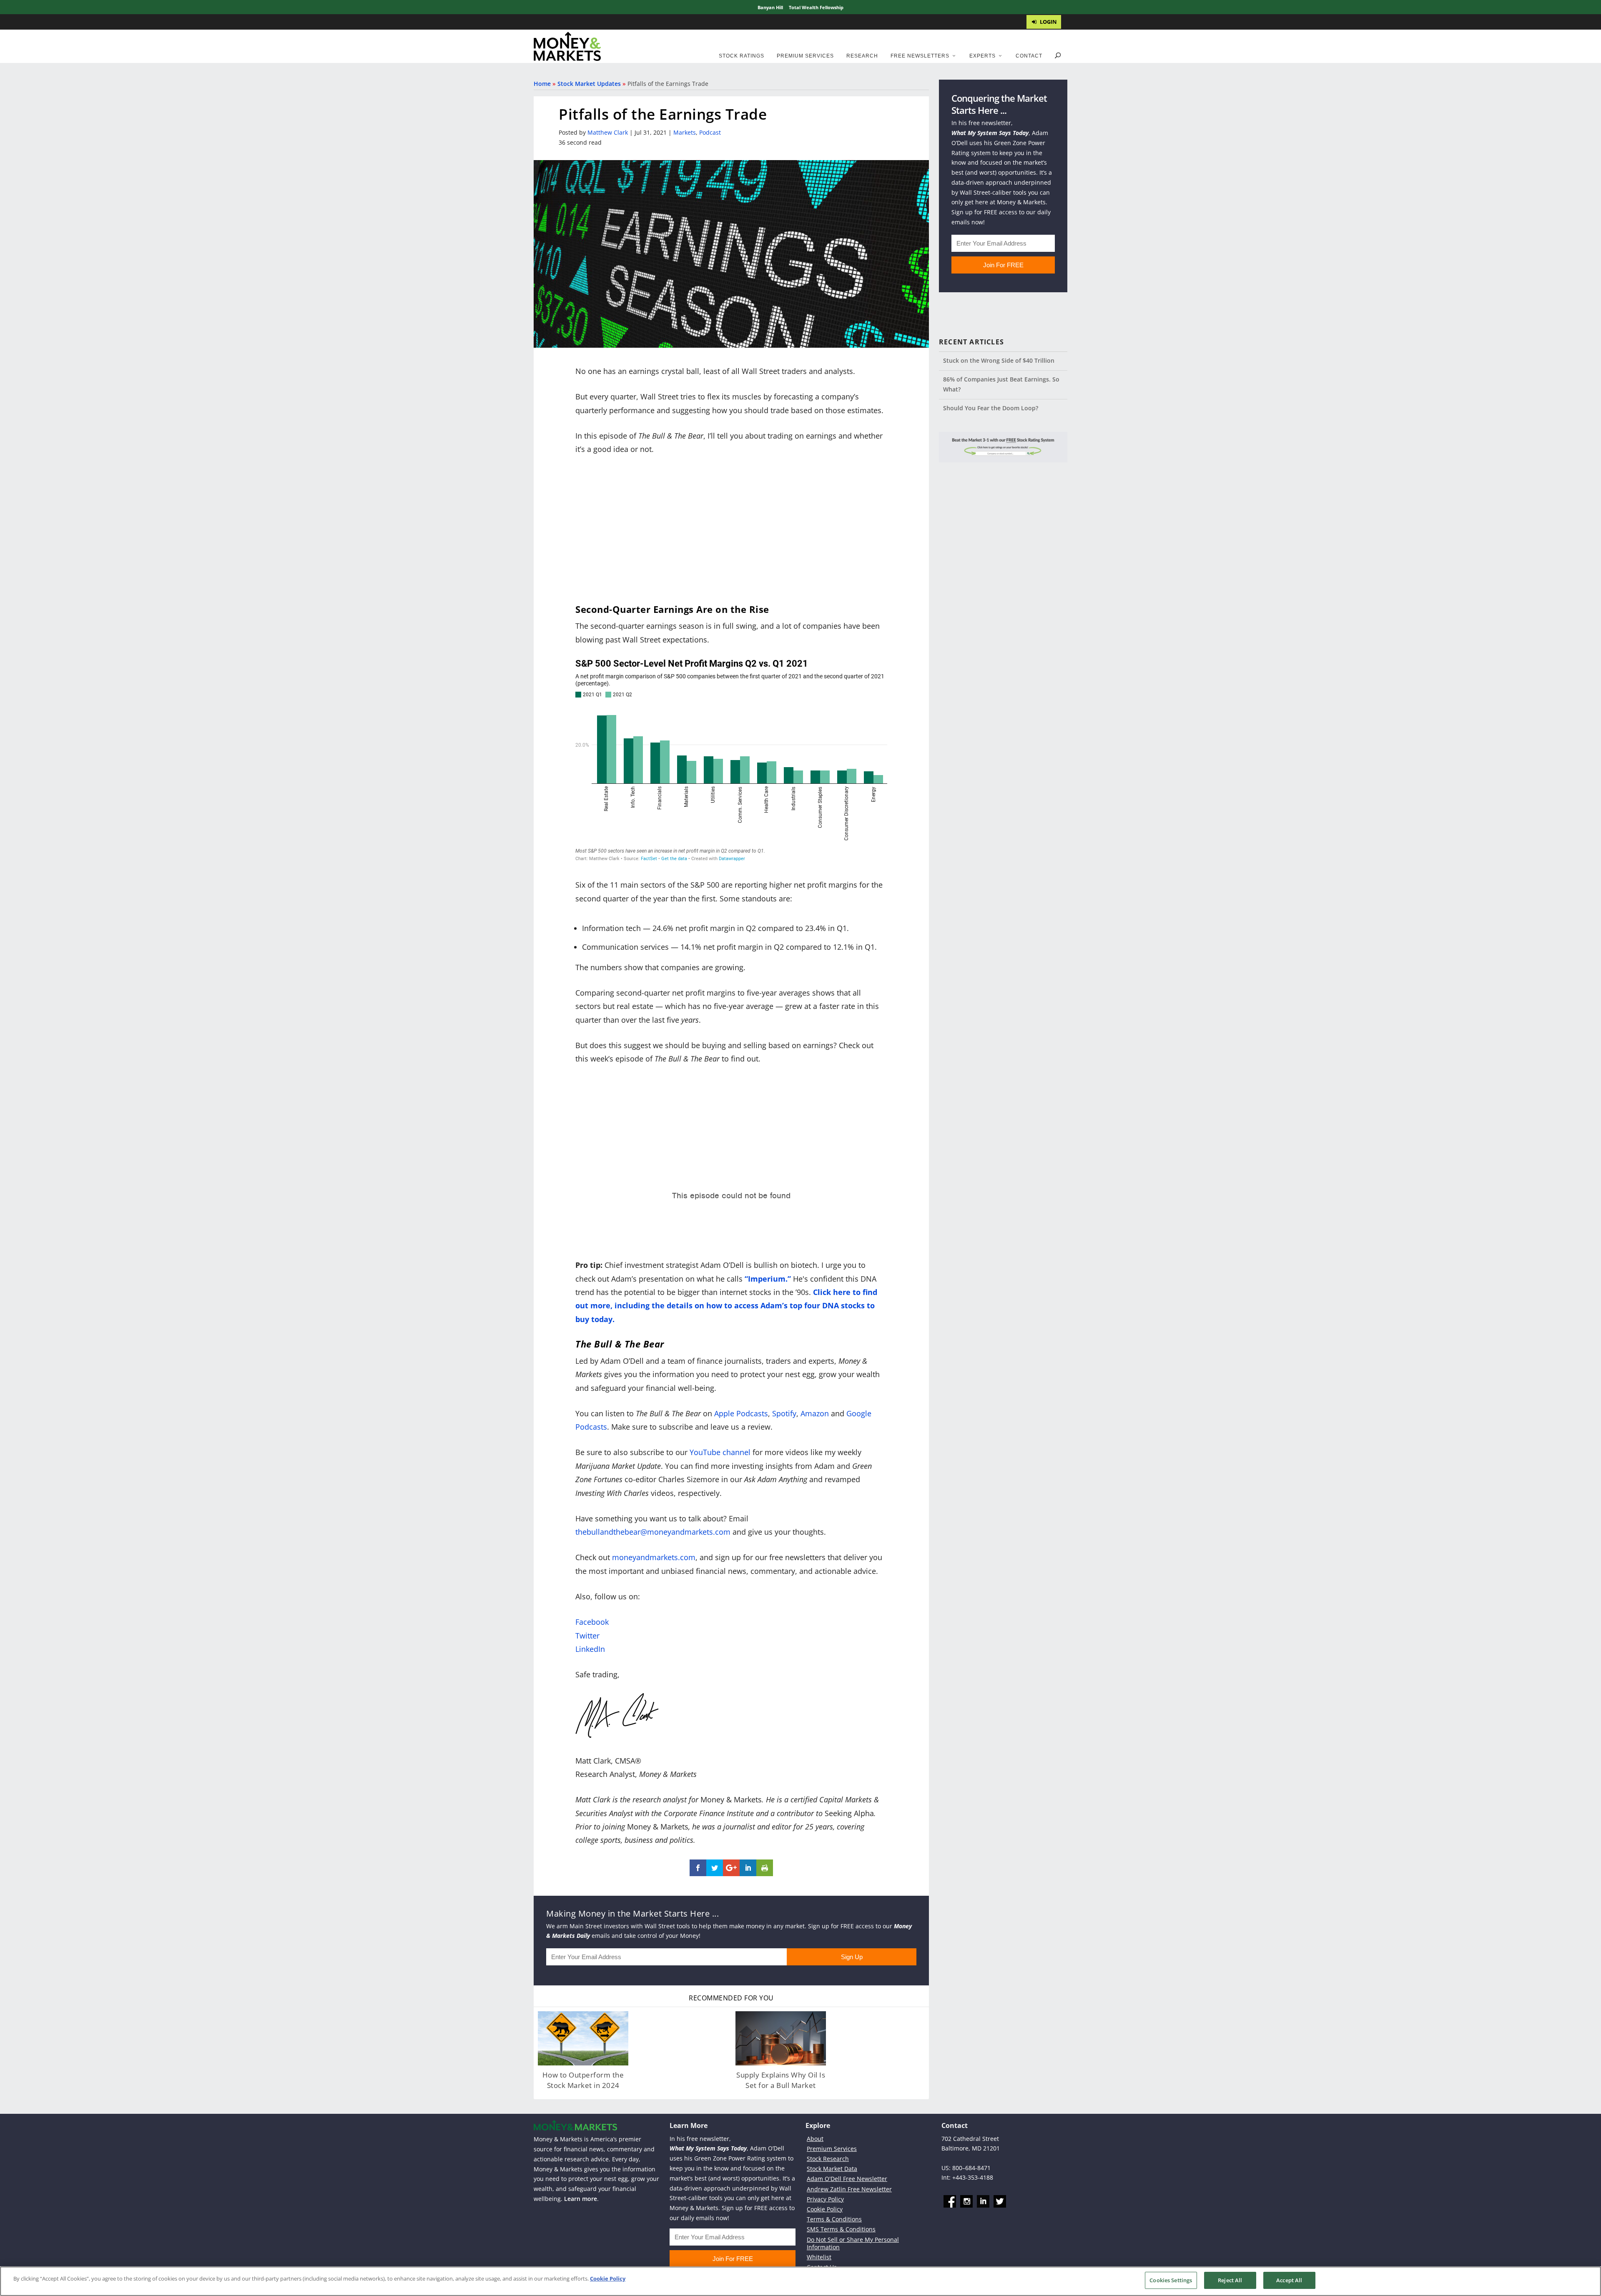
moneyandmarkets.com (654, 1557)
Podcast (710, 132)
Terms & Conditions (834, 2219)
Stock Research (828, 2159)
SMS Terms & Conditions (841, 2229)
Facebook (592, 1622)
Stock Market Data (832, 2169)
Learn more (581, 2199)
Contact (1029, 56)
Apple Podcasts (741, 1413)
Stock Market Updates (589, 84)
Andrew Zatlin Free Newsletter (849, 2189)
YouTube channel (720, 1452)
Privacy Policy (825, 2199)
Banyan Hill (770, 7)
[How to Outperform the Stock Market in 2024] (583, 2038)
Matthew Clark (608, 132)
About (815, 2139)
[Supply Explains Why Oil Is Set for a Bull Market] (781, 2038)
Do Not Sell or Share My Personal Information (853, 2243)
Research (862, 56)
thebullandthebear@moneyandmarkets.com (653, 1532)
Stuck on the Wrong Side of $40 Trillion (999, 360)
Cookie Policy (825, 2209)
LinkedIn (590, 1649)
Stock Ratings (742, 56)
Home (542, 84)
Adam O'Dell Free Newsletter (847, 2179)
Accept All (1289, 2280)
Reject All (1230, 2280)
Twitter (587, 1636)
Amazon (815, 1413)
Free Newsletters (920, 56)
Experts (982, 56)
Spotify (784, 1413)
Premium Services (805, 56)
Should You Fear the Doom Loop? (991, 408)
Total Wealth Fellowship (816, 7)
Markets (685, 132)
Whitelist (819, 2257)
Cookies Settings (1171, 2280)
